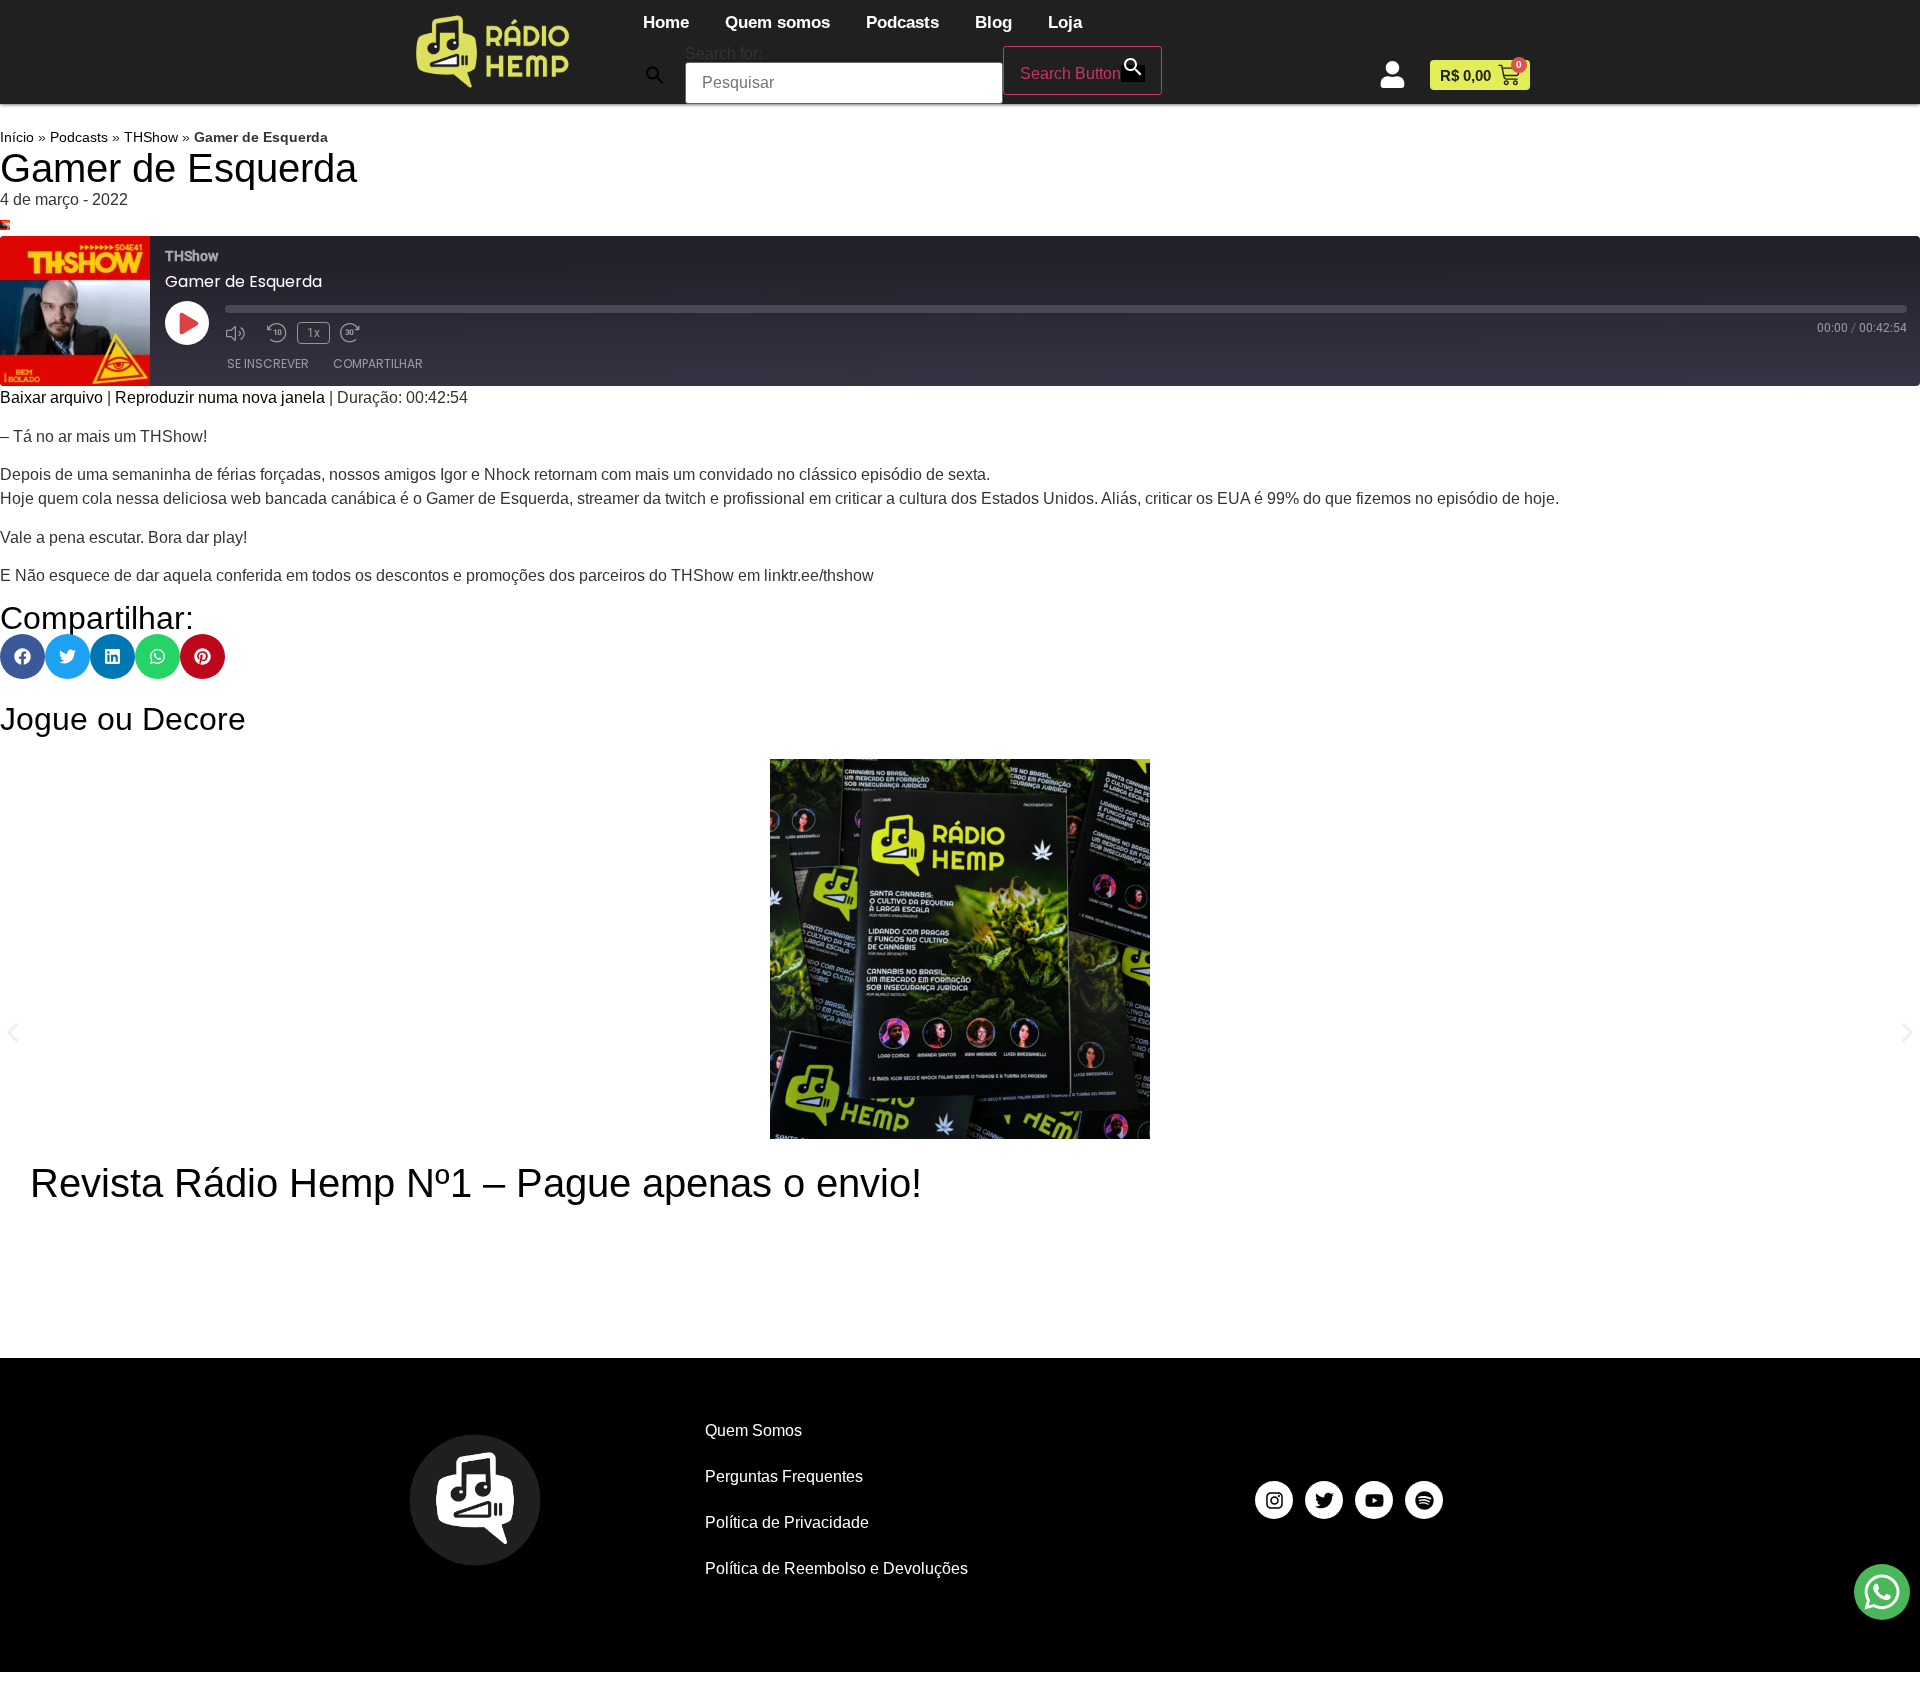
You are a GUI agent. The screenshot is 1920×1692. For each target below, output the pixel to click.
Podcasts (902, 22)
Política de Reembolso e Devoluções (836, 1568)
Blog (993, 22)
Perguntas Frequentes (784, 1476)
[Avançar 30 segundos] (356, 333)
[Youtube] (1374, 1500)
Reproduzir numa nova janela (220, 397)
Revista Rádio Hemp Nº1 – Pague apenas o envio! (476, 1183)
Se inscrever (268, 363)
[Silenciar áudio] (241, 333)
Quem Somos (753, 1430)
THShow (151, 137)
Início (17, 137)
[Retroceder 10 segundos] (277, 333)
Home (666, 22)
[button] (655, 75)
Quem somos (777, 22)
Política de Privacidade (787, 1522)
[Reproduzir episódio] (187, 323)
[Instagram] (1274, 1500)
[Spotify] (1424, 1500)
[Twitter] (1324, 1500)
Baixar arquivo (51, 397)
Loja (1065, 22)
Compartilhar (378, 363)
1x (313, 333)
